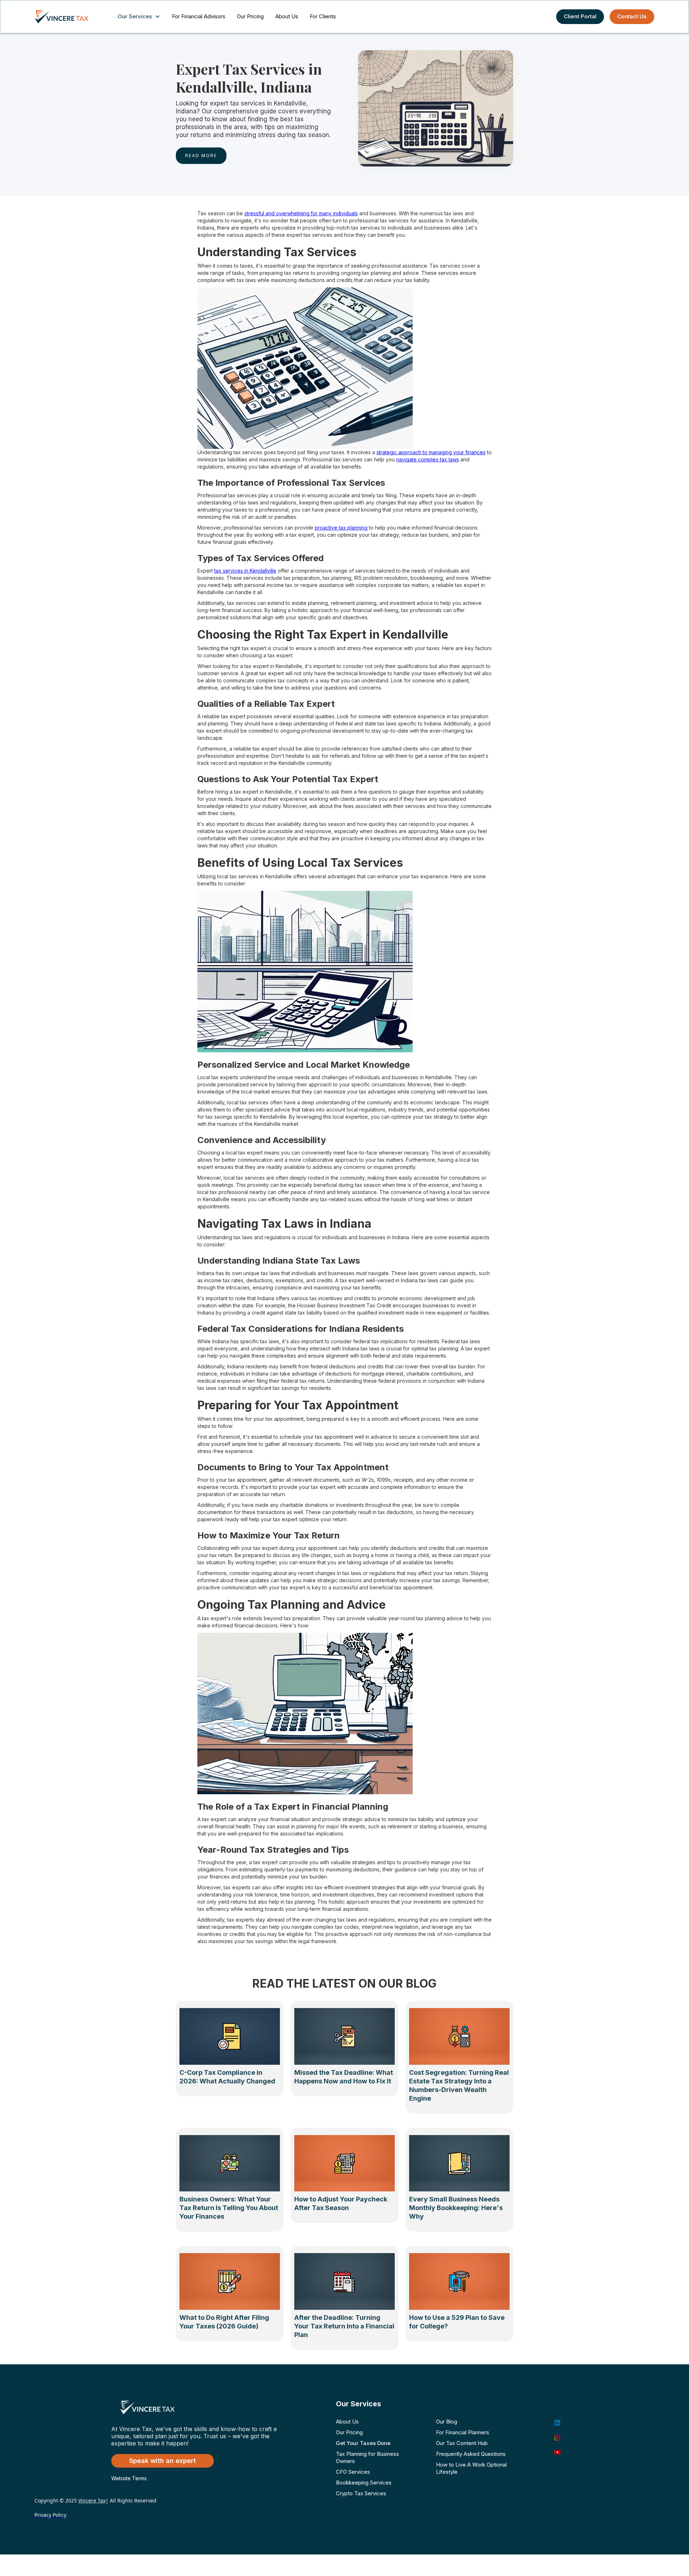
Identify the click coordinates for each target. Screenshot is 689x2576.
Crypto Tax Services (361, 2493)
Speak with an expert (163, 2461)
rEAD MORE (201, 156)
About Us (287, 16)
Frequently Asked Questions (471, 2454)
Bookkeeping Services (364, 2483)
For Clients (323, 16)
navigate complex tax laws (428, 459)
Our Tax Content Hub (462, 2443)
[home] (69, 17)
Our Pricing (250, 16)
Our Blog (447, 2422)
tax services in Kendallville (245, 571)
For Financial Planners (463, 2432)
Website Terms (129, 2478)
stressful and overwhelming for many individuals (301, 213)
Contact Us (632, 16)
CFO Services (353, 2472)
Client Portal (580, 16)
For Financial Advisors (199, 16)
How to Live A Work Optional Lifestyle (471, 2468)
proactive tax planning (341, 528)
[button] (140, 17)
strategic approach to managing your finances (431, 452)
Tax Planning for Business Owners (367, 2457)
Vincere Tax (92, 2500)
